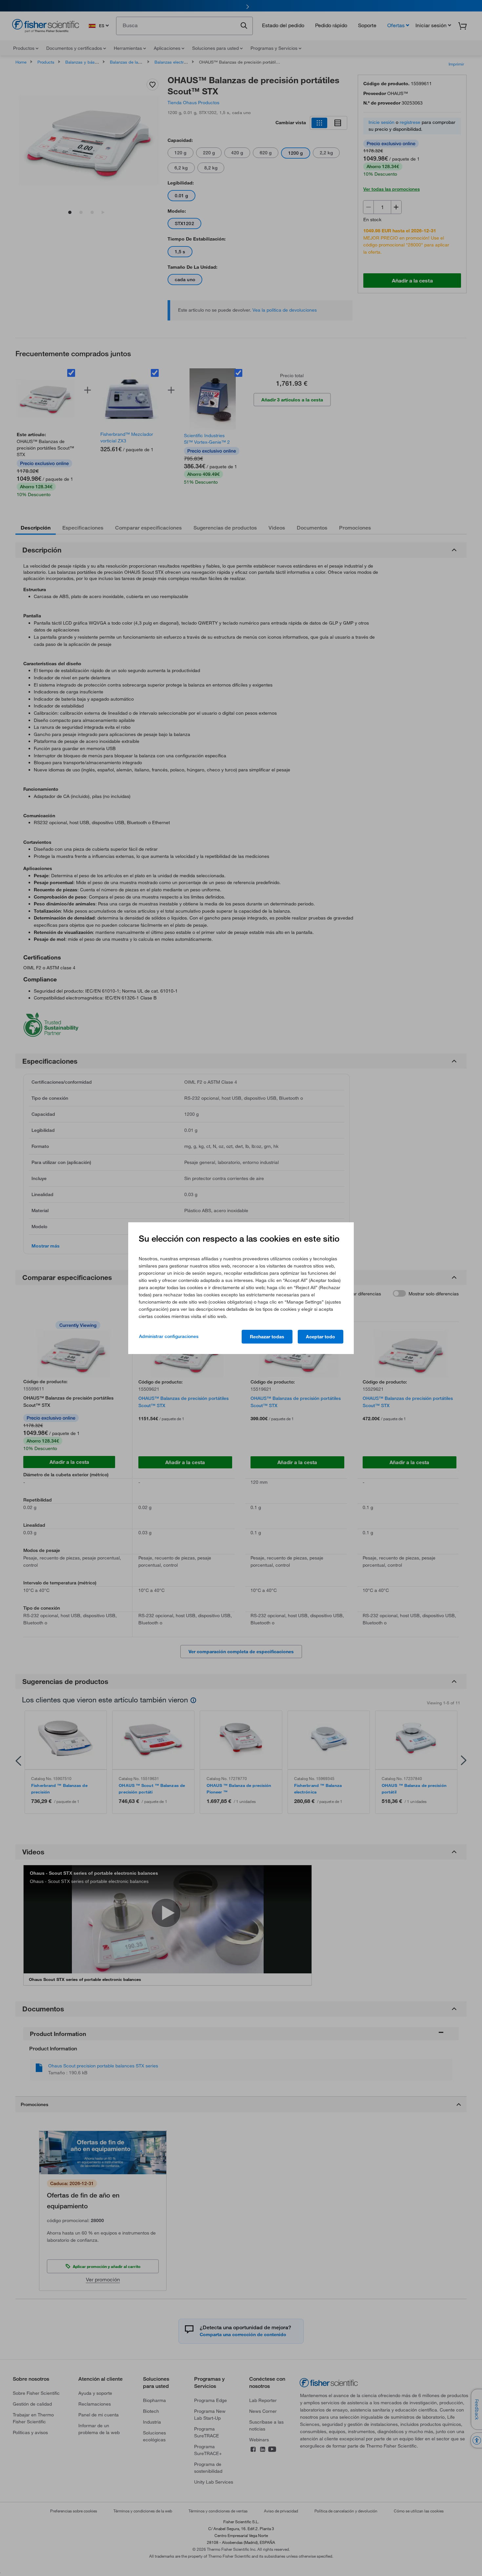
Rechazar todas (267, 1337)
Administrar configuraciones (169, 1336)
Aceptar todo (321, 1337)
